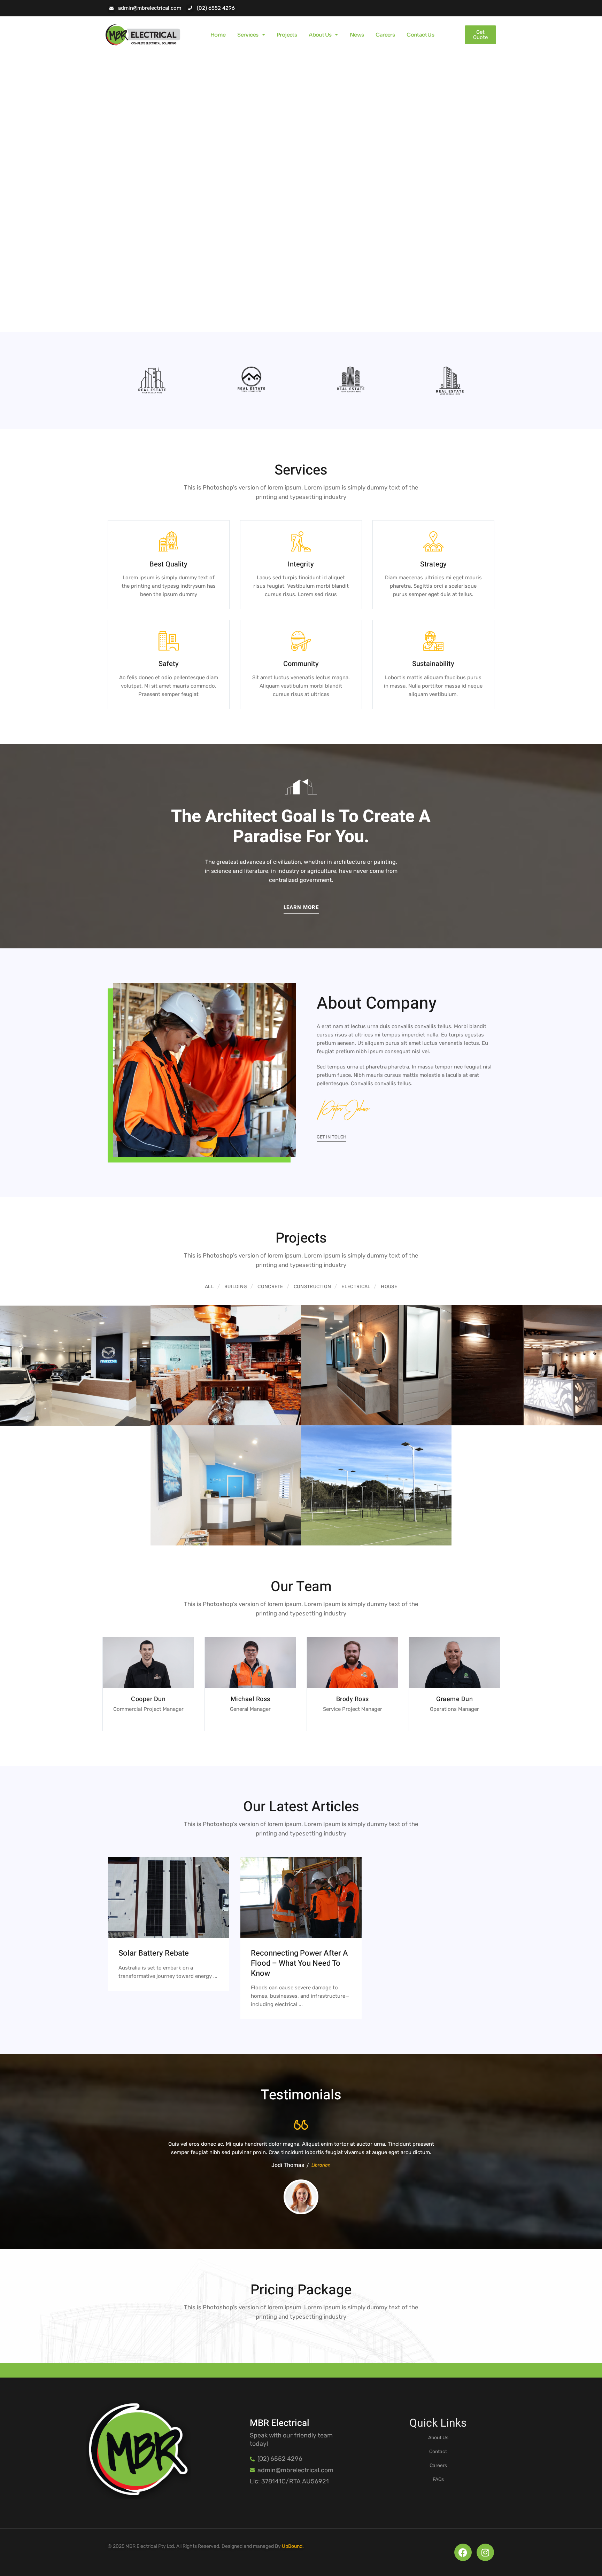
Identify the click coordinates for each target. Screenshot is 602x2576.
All (209, 1287)
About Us (320, 35)
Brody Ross (353, 1699)
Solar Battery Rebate (154, 1953)
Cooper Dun (148, 1699)
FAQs (438, 2479)
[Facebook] (463, 2552)
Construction (312, 1287)
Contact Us (420, 35)
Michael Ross (250, 1699)
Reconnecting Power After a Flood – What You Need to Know (299, 1963)
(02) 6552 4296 (216, 8)
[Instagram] (485, 2552)
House (389, 1287)
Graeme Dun (454, 1699)
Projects (287, 35)
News (357, 35)
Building (236, 1287)
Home (218, 35)
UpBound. (293, 2546)
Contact (438, 2452)
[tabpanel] (152, 381)
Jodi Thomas (288, 2165)
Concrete (270, 1287)
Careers (385, 35)
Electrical (356, 1287)
